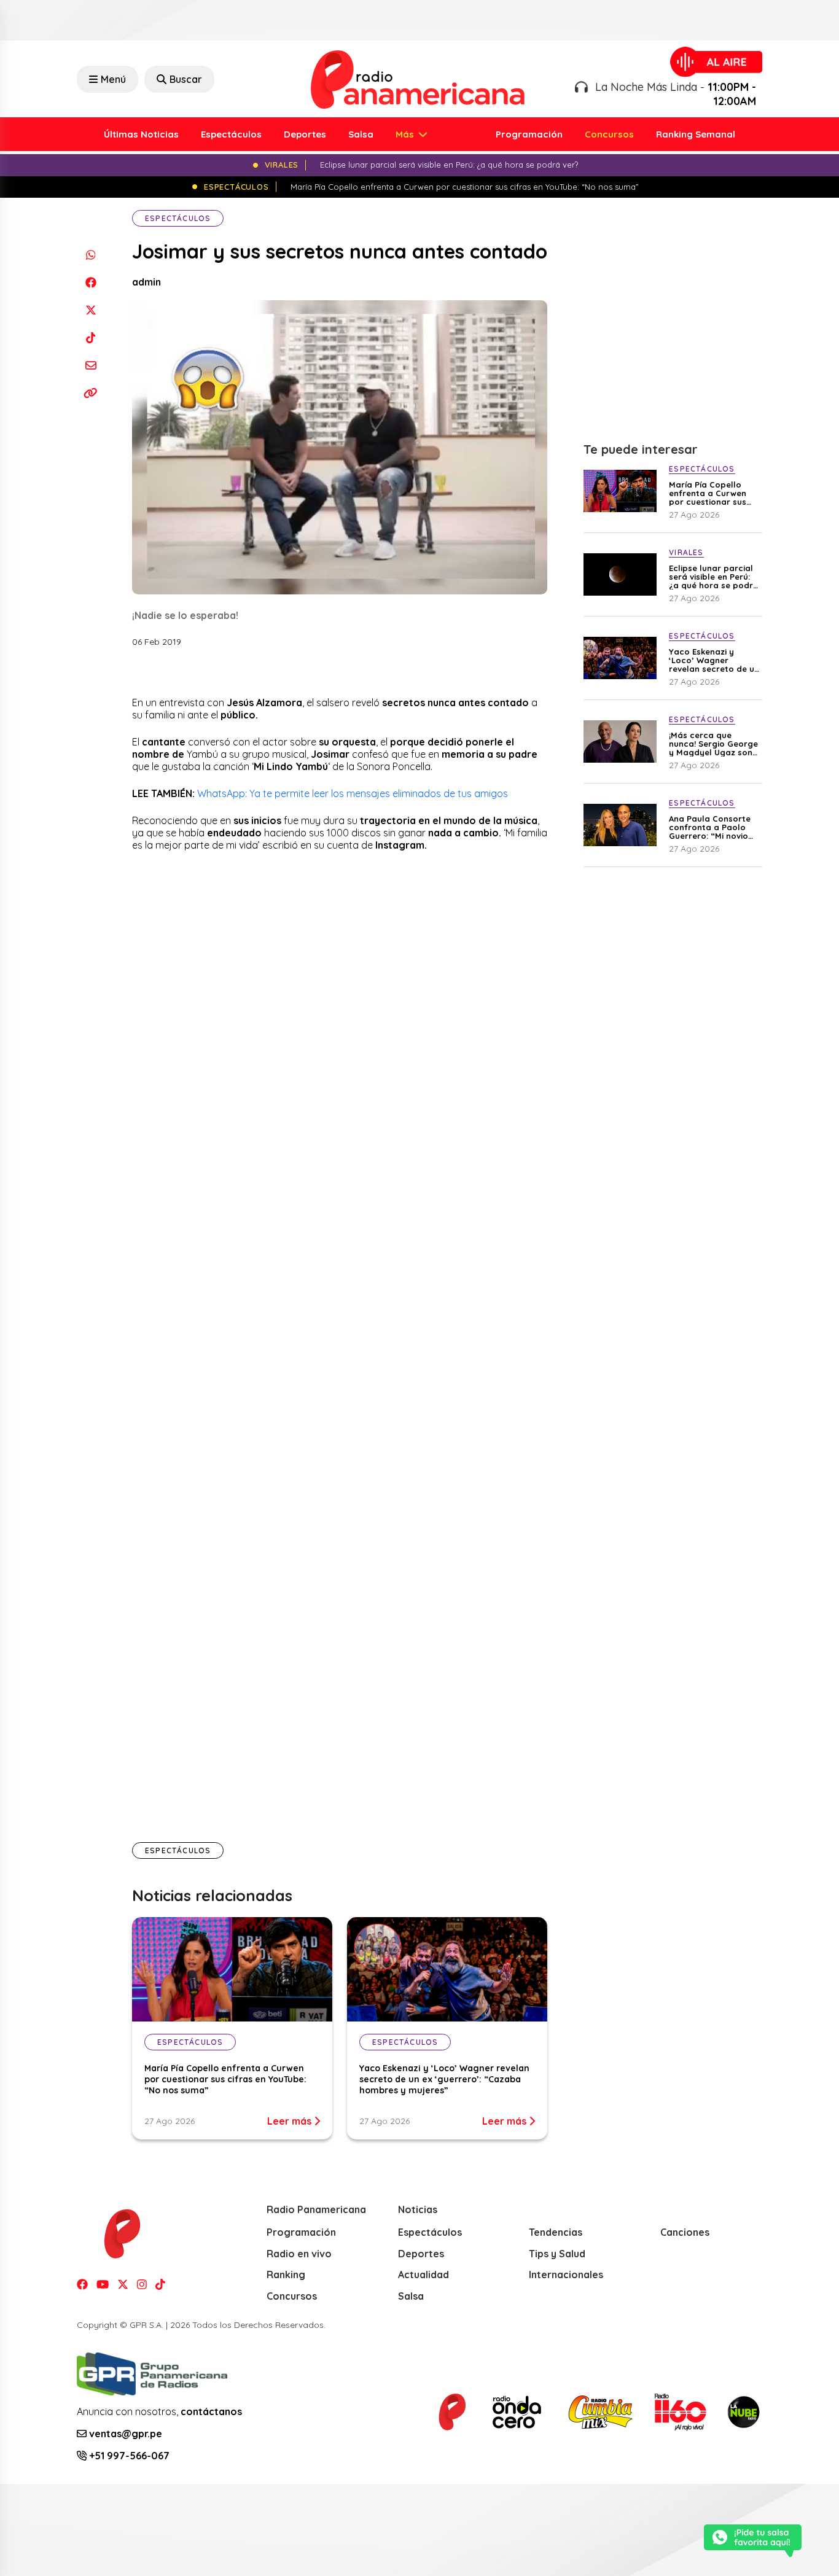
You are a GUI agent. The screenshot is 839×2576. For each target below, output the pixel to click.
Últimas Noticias (141, 134)
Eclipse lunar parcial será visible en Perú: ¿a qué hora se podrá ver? (714, 577)
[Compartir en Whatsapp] (91, 255)
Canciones (685, 2232)
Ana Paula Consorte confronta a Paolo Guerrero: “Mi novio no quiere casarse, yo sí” (714, 827)
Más (406, 134)
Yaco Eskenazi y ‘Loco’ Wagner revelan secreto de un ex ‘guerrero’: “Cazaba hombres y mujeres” (444, 2079)
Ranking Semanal (696, 134)
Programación (529, 134)
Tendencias (556, 2232)
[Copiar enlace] (91, 393)
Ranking (286, 2274)
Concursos (609, 134)
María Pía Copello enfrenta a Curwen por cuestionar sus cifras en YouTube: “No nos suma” (225, 2079)
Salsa (361, 134)
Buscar (186, 79)
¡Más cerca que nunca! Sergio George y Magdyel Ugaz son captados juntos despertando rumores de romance (714, 744)
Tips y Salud (557, 2254)
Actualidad (423, 2274)
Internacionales (566, 2274)
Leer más (291, 2121)
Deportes (305, 134)
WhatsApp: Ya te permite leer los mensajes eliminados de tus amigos (353, 793)
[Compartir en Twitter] (91, 310)
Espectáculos (231, 134)
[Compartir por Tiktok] (91, 337)
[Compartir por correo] (91, 365)
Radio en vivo (299, 2254)
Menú (113, 79)
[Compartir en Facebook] (91, 282)
